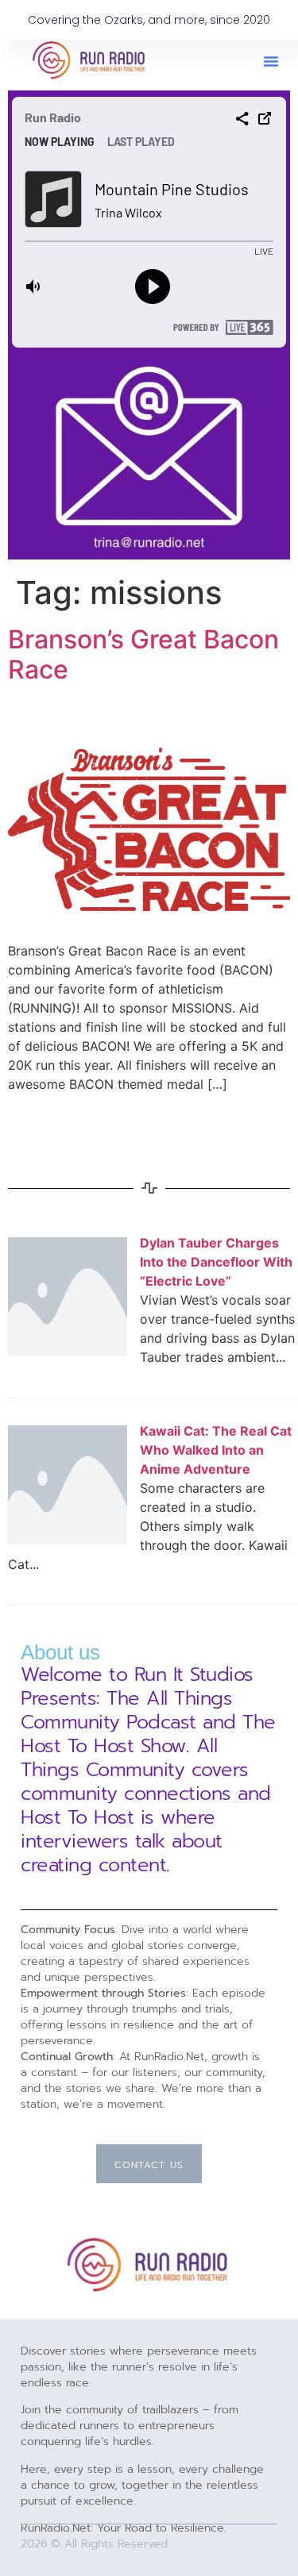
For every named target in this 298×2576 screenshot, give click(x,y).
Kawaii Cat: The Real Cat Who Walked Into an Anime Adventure (216, 1450)
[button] (271, 61)
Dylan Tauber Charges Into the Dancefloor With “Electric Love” (216, 1262)
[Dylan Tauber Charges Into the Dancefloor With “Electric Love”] (68, 1351)
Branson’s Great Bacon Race (143, 654)
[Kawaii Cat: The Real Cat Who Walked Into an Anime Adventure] (68, 1540)
